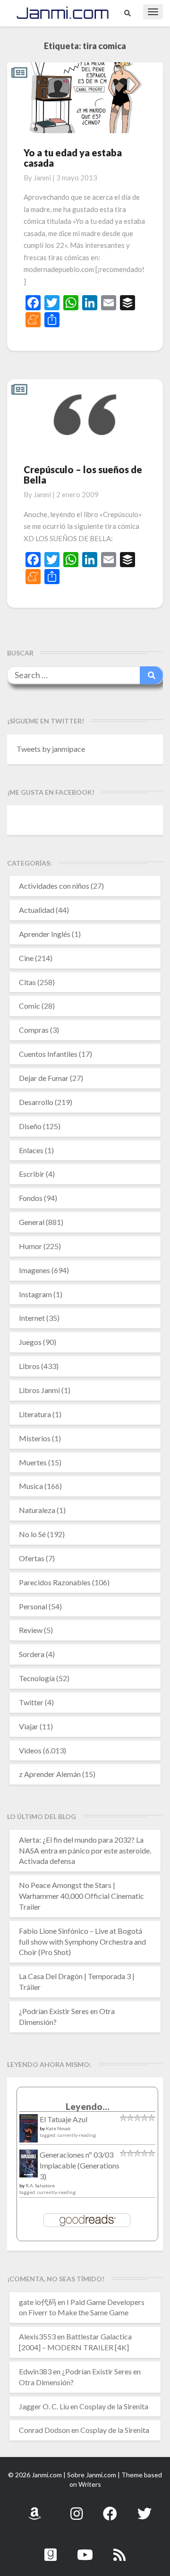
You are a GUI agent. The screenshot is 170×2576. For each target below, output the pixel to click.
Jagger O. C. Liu (44, 2406)
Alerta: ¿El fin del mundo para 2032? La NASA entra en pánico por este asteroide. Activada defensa (85, 1850)
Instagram (35, 1294)
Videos (30, 1750)
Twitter (31, 1702)
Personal (33, 1606)
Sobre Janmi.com (92, 2475)
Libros (29, 1366)
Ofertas (32, 1558)
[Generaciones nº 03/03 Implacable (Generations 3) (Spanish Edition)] (29, 2166)
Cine (26, 958)
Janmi (42, 178)
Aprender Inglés (45, 934)
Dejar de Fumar (44, 1078)
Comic (30, 1006)
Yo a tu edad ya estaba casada (73, 158)
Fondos (31, 1198)
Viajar (29, 1726)
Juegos (30, 1342)
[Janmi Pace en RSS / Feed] (119, 2549)
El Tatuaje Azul (64, 2119)
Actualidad (37, 910)
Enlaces (31, 1150)
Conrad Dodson (44, 2430)
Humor (30, 1246)
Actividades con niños (54, 886)
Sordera (32, 1654)
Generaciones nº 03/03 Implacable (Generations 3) (80, 2165)
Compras (34, 1030)
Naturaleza (37, 1510)
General (32, 1222)
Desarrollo (36, 1102)
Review (31, 1630)
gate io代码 (38, 2302)
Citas (27, 982)
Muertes (33, 1462)
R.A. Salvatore (40, 2185)
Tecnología (37, 1678)
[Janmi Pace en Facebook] (110, 2508)
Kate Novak (58, 2128)
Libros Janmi (39, 1390)
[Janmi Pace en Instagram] (76, 2508)
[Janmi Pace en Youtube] (85, 2549)
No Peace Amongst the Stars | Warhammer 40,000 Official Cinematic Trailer (81, 1896)
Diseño (30, 1126)
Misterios (35, 1438)
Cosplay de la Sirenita (114, 2406)
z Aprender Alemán (50, 1774)
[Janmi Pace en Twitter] (144, 2508)
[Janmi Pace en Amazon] (34, 2508)
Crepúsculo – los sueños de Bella (83, 475)
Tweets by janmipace (51, 749)
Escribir (32, 1174)
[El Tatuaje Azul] (29, 2133)
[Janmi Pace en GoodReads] (51, 2549)
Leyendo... (88, 2106)
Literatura (35, 1414)
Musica (31, 1486)
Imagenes (34, 1270)
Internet (32, 1318)
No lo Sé (32, 1534)
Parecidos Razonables (55, 1582)
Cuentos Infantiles (48, 1054)
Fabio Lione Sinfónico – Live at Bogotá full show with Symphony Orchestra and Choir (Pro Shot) (82, 1942)
